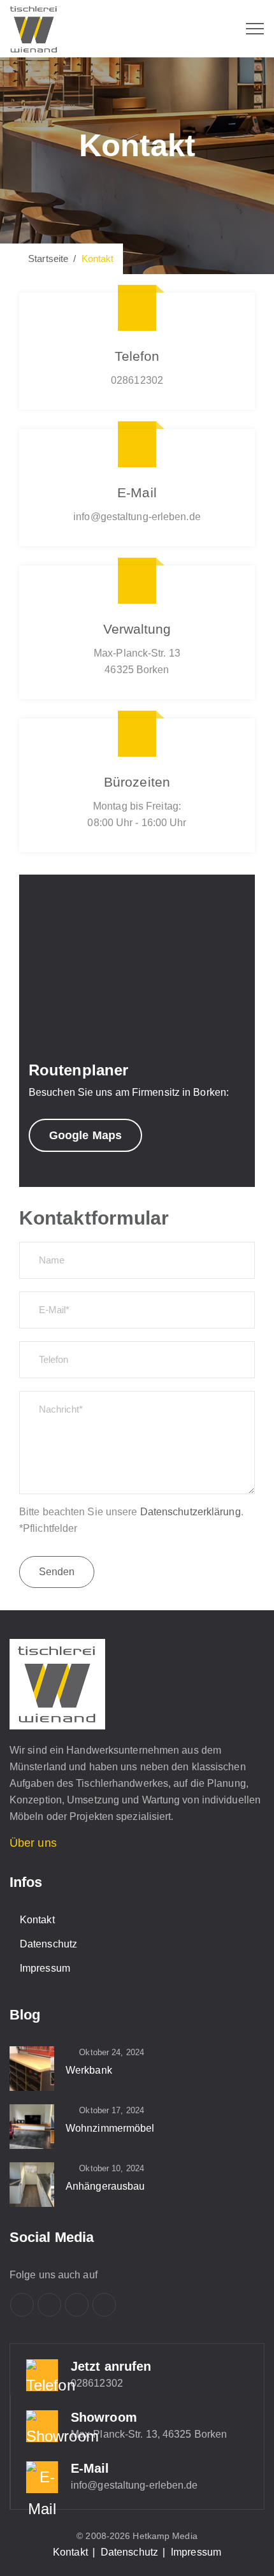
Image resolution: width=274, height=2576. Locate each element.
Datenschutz (48, 1944)
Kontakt (37, 1920)
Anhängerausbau (105, 2186)
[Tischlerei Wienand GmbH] (33, 29)
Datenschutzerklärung (191, 1512)
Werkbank (89, 2070)
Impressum (45, 1968)
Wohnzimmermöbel (110, 2128)
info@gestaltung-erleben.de (134, 2485)
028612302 (97, 2383)
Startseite (46, 258)
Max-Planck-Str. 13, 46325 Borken (149, 2434)
